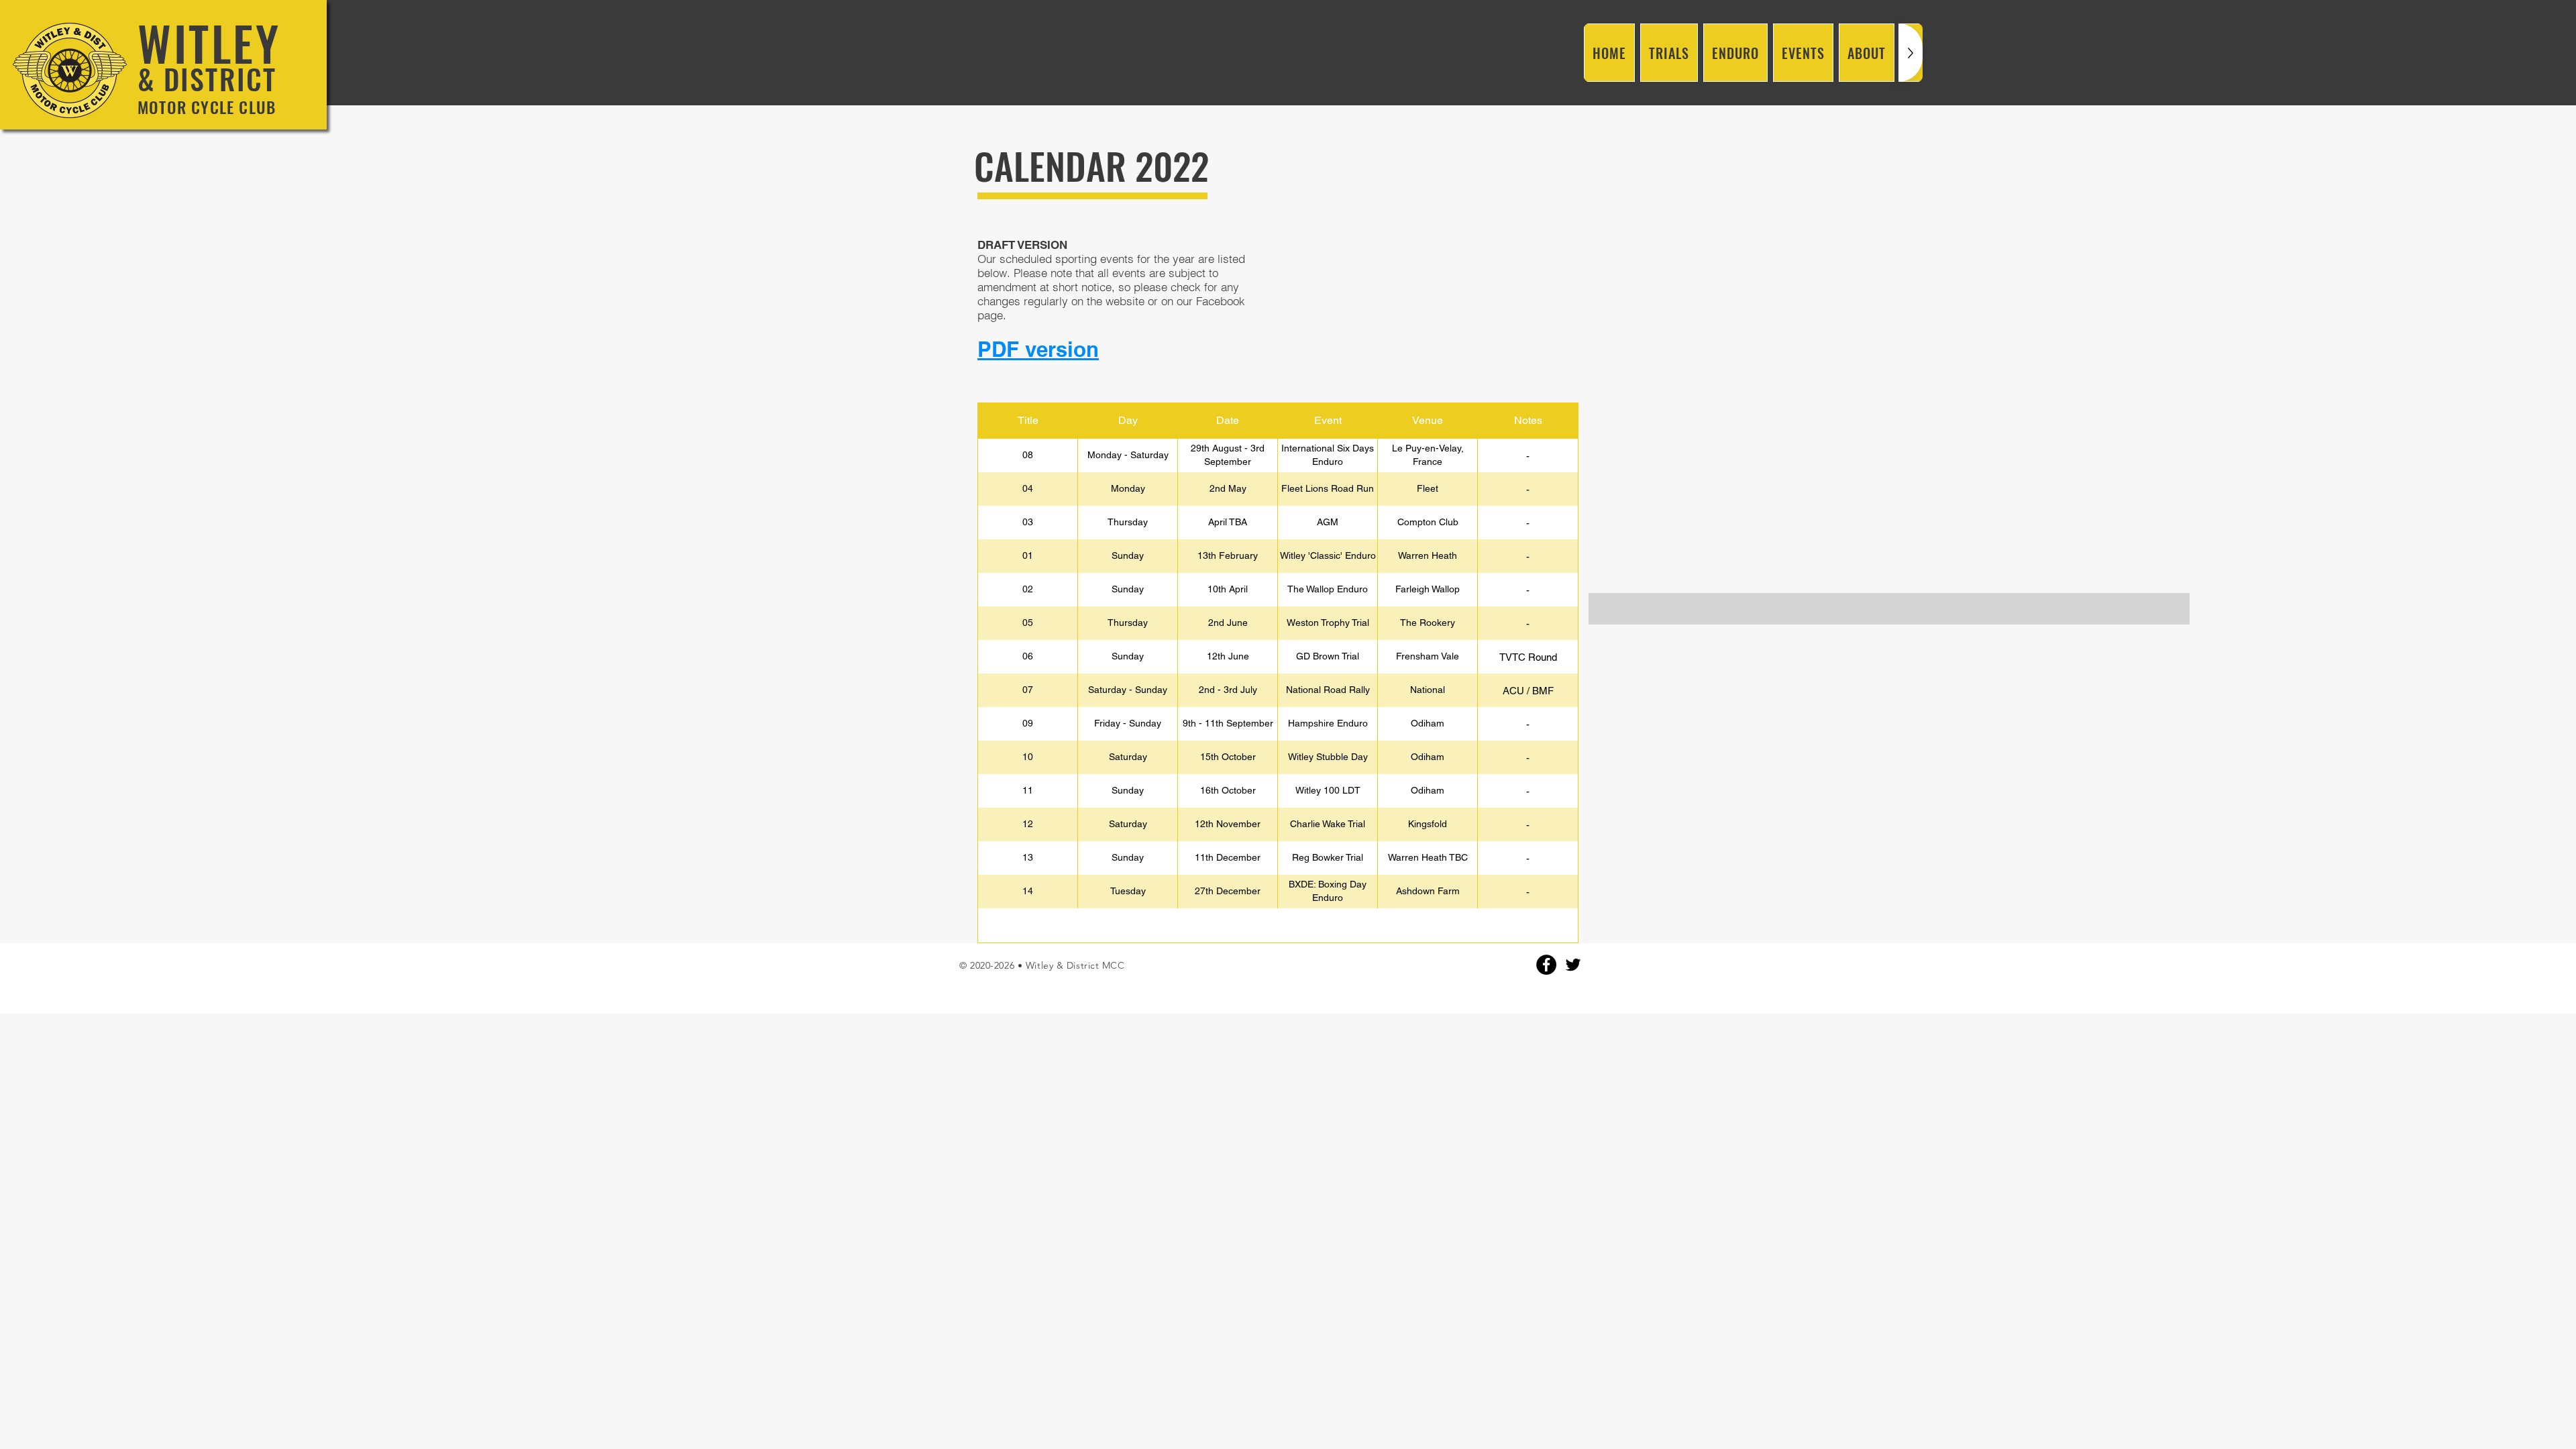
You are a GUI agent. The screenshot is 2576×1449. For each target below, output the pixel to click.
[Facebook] (1546, 965)
